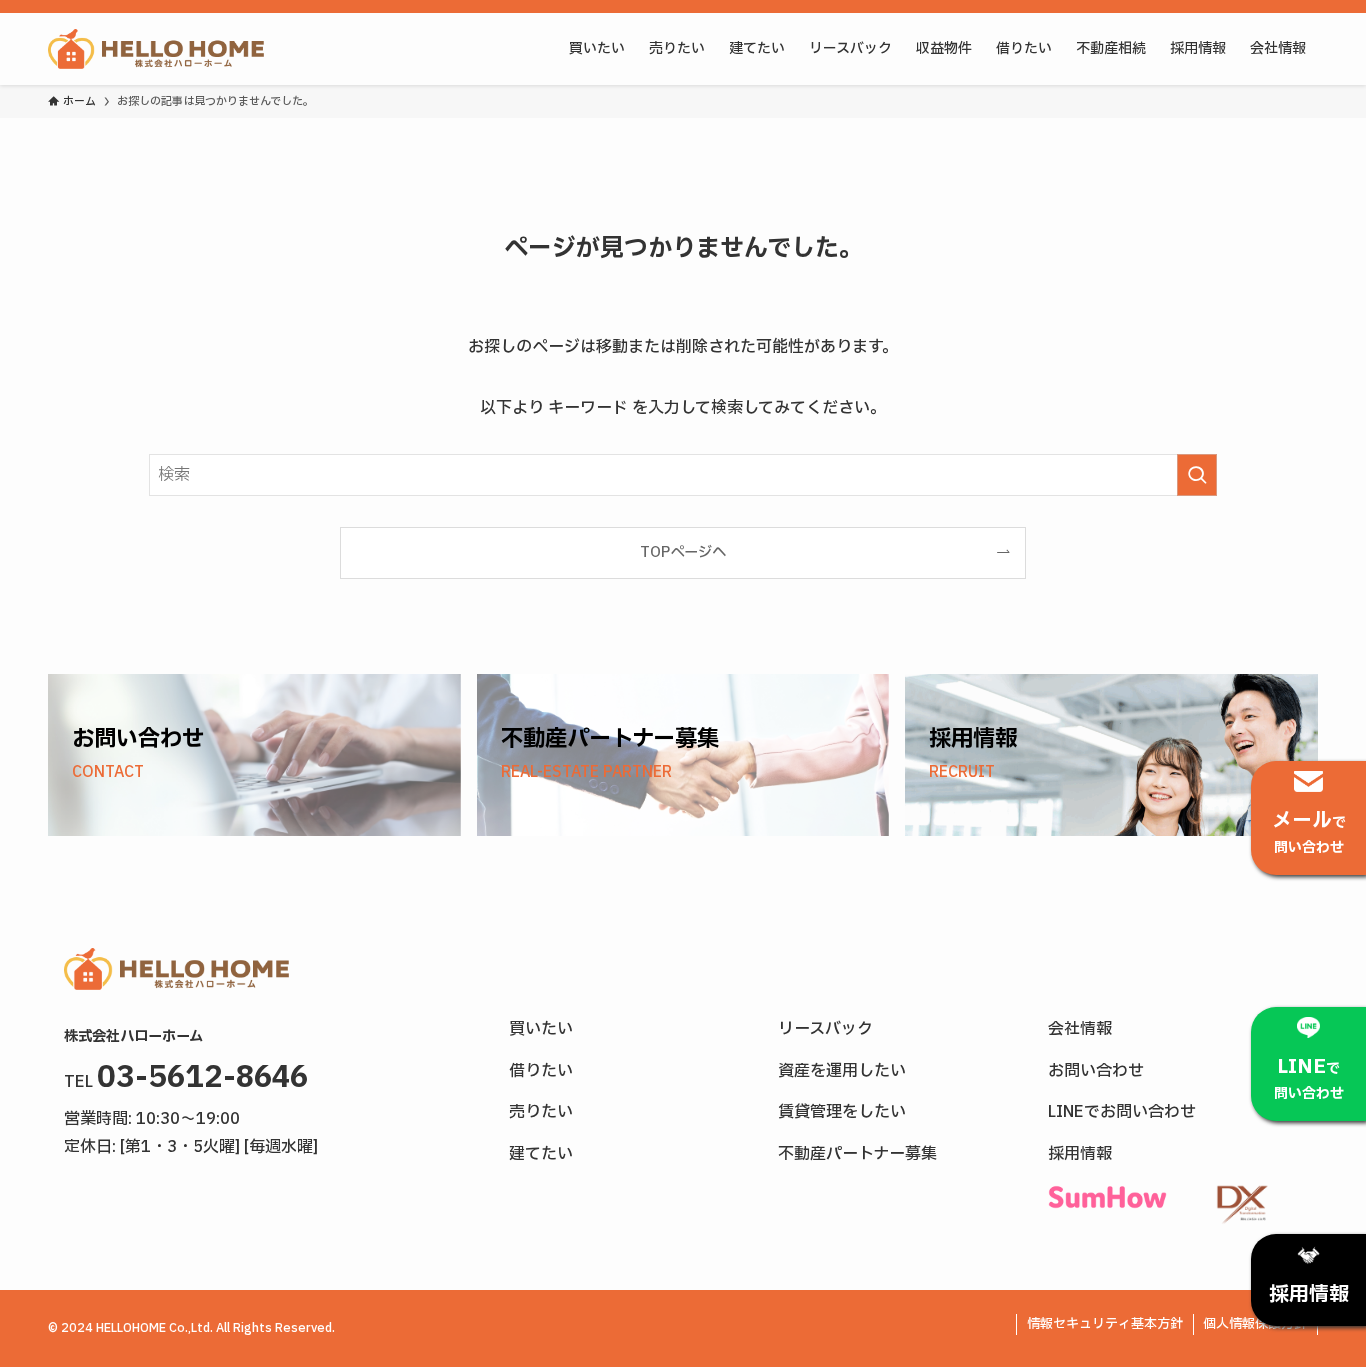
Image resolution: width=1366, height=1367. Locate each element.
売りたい (541, 1112)
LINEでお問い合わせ (1122, 1112)
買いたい (541, 1029)
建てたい (541, 1154)
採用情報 (1080, 1154)
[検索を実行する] (1197, 475)
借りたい (541, 1071)
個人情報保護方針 (1255, 1324)
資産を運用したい (842, 1071)
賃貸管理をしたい (842, 1112)
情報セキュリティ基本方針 (1105, 1324)
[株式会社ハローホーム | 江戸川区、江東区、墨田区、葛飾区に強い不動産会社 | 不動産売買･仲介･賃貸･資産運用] (156, 49)
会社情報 (1080, 1029)
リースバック (825, 1029)
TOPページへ (683, 552)
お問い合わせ (1096, 1071)
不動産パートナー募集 (857, 1154)
